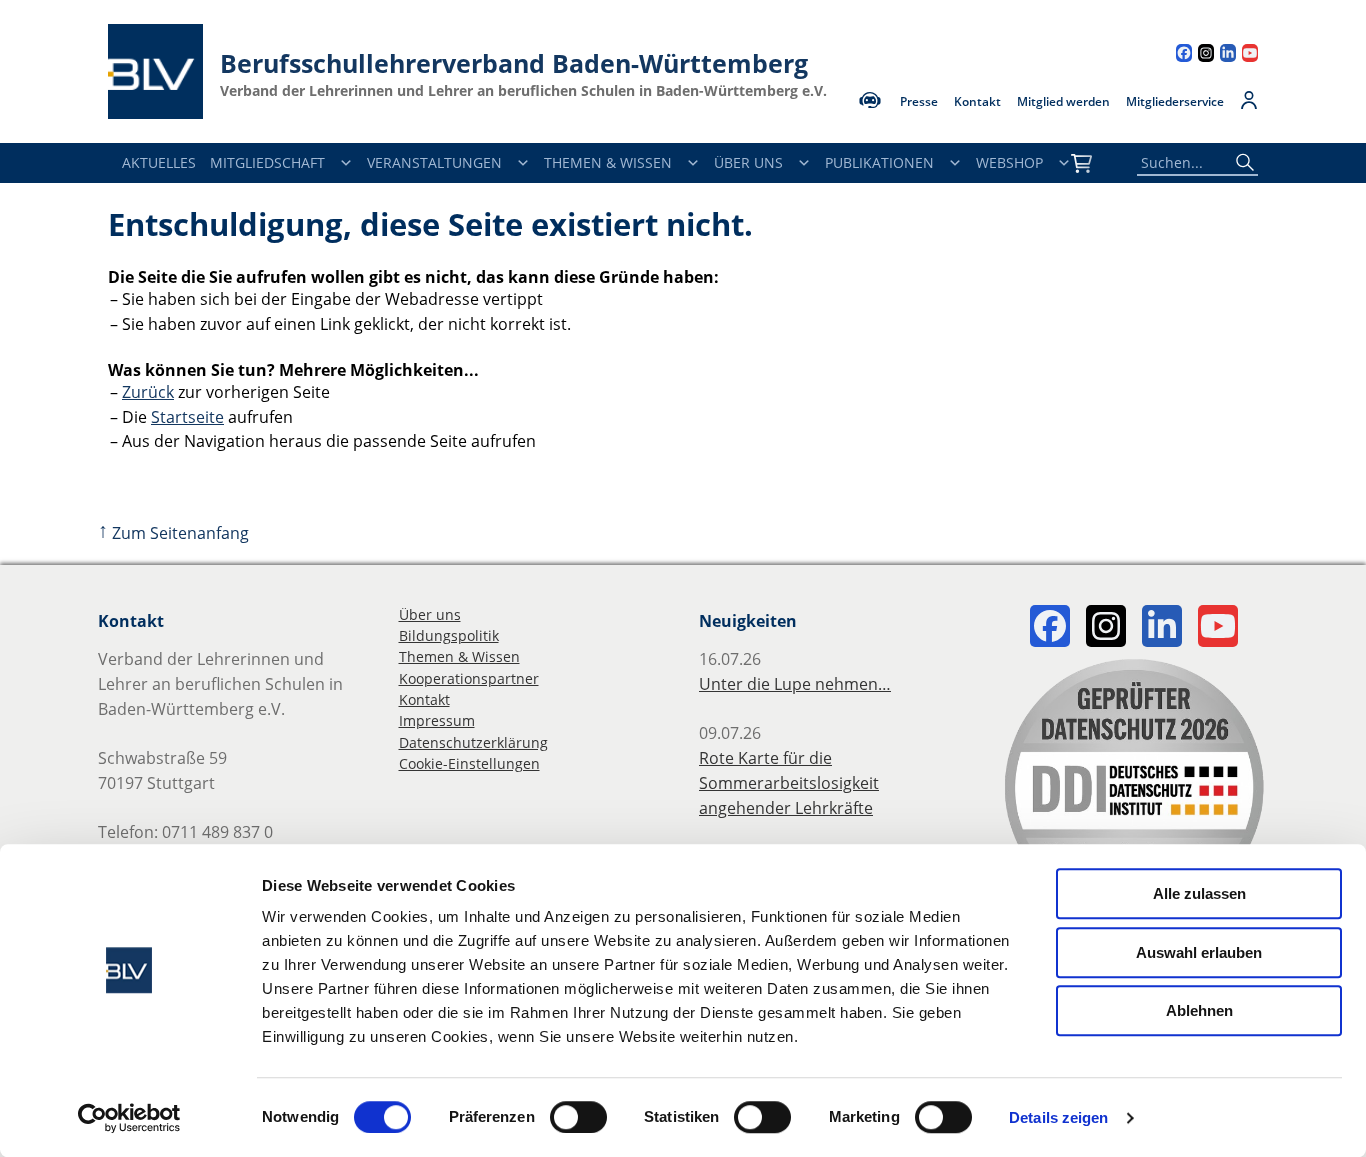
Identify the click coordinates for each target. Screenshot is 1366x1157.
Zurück (148, 392)
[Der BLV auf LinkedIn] (1228, 55)
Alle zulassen (1199, 893)
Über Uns (748, 162)
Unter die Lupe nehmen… (795, 684)
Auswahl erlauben (1199, 952)
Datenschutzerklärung (473, 742)
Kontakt (977, 102)
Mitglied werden (1063, 102)
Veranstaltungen (434, 162)
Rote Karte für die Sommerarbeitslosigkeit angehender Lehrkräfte (789, 783)
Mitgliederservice (1175, 102)
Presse (919, 102)
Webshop (1009, 162)
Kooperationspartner (469, 678)
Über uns (430, 614)
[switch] (578, 1117)
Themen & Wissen (608, 162)
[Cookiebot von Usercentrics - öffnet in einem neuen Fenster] (129, 1118)
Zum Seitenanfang (173, 533)
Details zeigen (1058, 1117)
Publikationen (879, 162)
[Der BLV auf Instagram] (1206, 55)
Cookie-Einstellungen (469, 763)
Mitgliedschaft (267, 162)
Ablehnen (1199, 1010)
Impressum (437, 720)
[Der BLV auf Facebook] (1184, 55)
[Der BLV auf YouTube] (1250, 55)
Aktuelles (159, 162)
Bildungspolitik (449, 635)
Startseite (187, 417)
